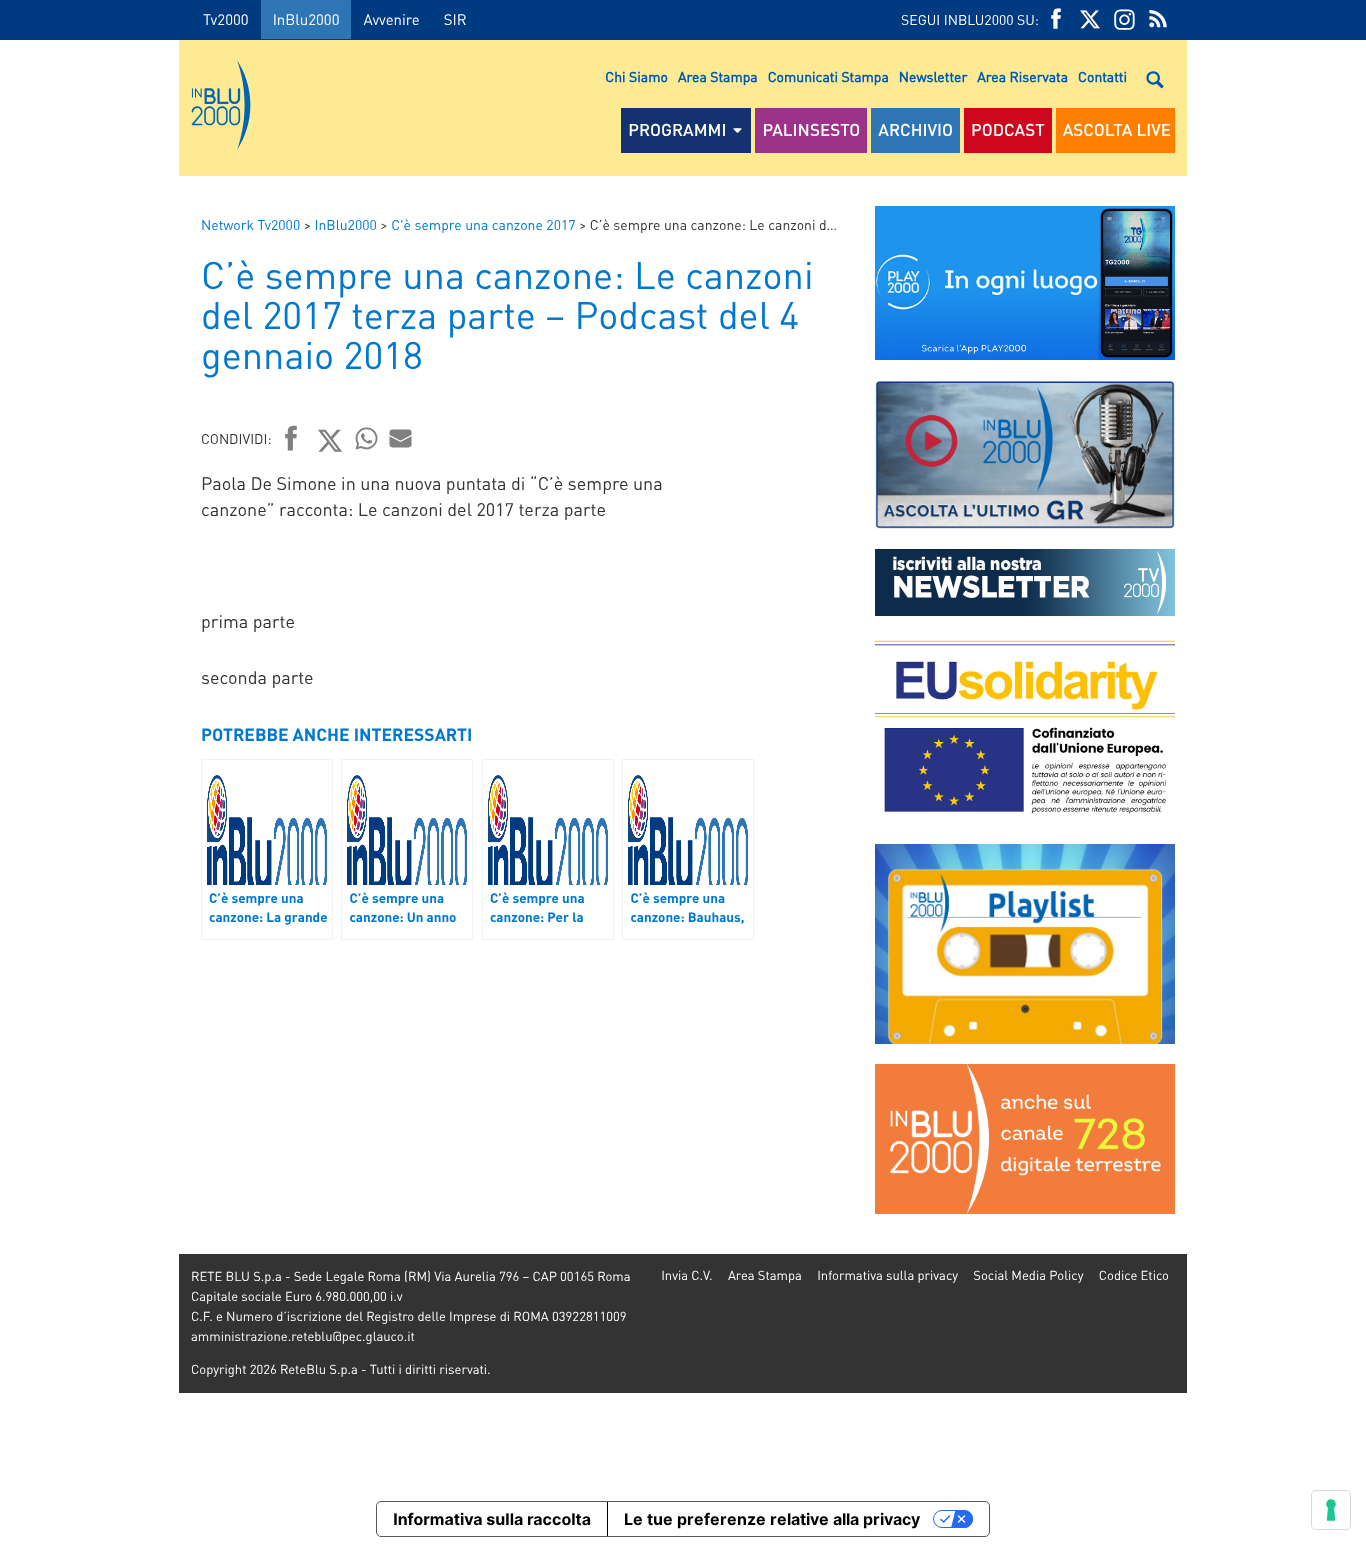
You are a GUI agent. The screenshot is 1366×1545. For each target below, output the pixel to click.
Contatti (1102, 77)
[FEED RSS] (1158, 19)
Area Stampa (718, 77)
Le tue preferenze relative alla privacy (772, 1519)
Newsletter (933, 77)
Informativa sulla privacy (887, 1275)
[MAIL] (401, 438)
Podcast (1008, 130)
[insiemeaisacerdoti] (89, 786)
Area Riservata (1022, 77)
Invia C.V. (686, 1275)
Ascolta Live (1117, 130)
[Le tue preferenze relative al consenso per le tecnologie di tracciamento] (1331, 1510)
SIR (455, 19)
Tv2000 (226, 19)
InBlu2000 (306, 19)
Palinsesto (811, 130)
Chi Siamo (636, 77)
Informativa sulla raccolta (492, 1519)
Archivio (915, 130)
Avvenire (391, 19)
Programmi (677, 130)
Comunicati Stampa (828, 77)
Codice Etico (1134, 1275)
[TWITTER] (1090, 19)
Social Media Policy (1028, 1275)
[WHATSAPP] (367, 438)
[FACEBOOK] (1056, 19)
